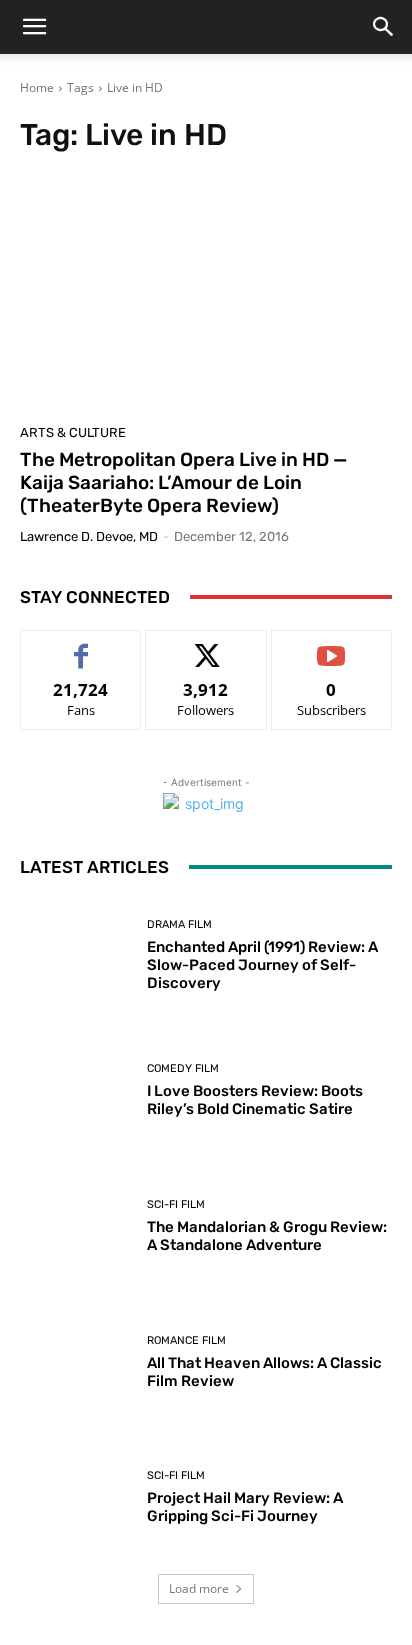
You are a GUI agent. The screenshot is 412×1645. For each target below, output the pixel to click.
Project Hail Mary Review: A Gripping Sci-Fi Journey (245, 1507)
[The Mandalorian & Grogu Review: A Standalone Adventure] (76, 1227)
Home (37, 87)
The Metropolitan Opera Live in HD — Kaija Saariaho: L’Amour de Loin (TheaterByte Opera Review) (183, 482)
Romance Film (186, 1340)
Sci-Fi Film (176, 1204)
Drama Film (179, 924)
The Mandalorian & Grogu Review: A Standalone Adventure (267, 1236)
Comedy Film (183, 1068)
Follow (206, 645)
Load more (199, 1588)
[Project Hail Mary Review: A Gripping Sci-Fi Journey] (76, 1498)
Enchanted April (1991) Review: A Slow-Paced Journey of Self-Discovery (262, 965)
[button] (34, 27)
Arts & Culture (73, 432)
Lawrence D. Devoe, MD (89, 536)
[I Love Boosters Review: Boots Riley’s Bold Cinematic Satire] (76, 1091)
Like (81, 645)
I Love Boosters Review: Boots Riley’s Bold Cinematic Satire (255, 1100)
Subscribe (332, 645)
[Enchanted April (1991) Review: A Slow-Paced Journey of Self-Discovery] (76, 956)
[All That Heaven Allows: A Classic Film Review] (76, 1362)
